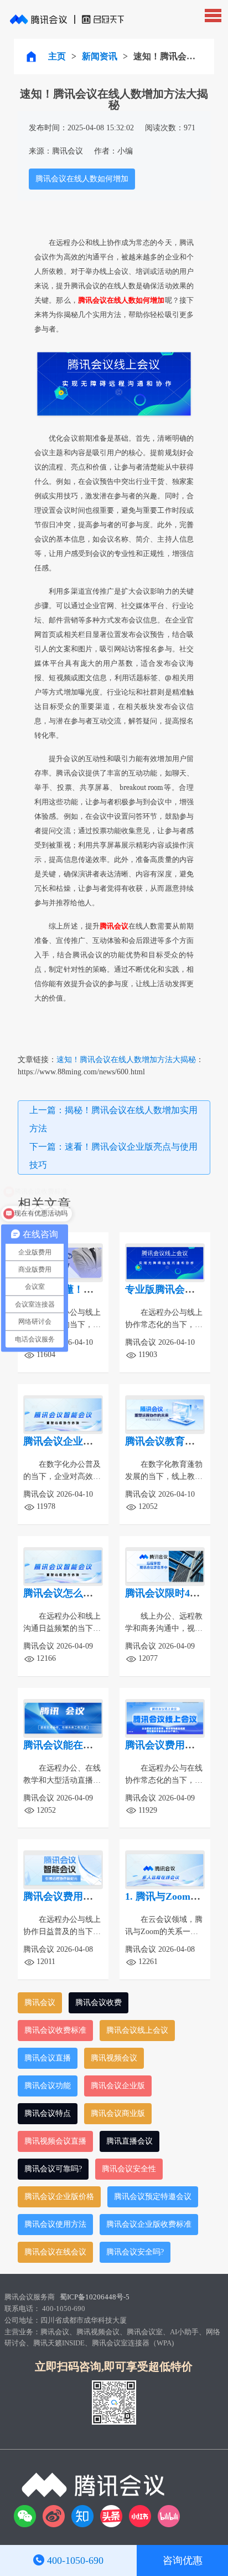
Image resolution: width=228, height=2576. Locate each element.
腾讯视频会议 (114, 2058)
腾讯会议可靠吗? (53, 2169)
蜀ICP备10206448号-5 (95, 2297)
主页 (57, 56)
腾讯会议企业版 (118, 2086)
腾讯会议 (40, 2003)
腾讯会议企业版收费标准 (149, 2224)
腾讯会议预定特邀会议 (153, 2197)
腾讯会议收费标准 (55, 2030)
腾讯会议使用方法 (55, 2224)
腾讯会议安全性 (129, 2169)
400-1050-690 (75, 2560)
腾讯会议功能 (48, 2086)
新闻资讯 (100, 56)
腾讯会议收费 (99, 2003)
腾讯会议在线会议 (55, 2252)
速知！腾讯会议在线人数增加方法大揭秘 (126, 1060)
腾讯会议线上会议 (137, 2030)
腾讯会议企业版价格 (59, 2197)
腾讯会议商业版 (118, 2113)
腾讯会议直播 (48, 2058)
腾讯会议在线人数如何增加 (82, 179)
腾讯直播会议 (129, 2141)
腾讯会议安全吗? (135, 2252)
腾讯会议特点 (48, 2113)
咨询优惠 (183, 2560)
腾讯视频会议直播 (55, 2141)
